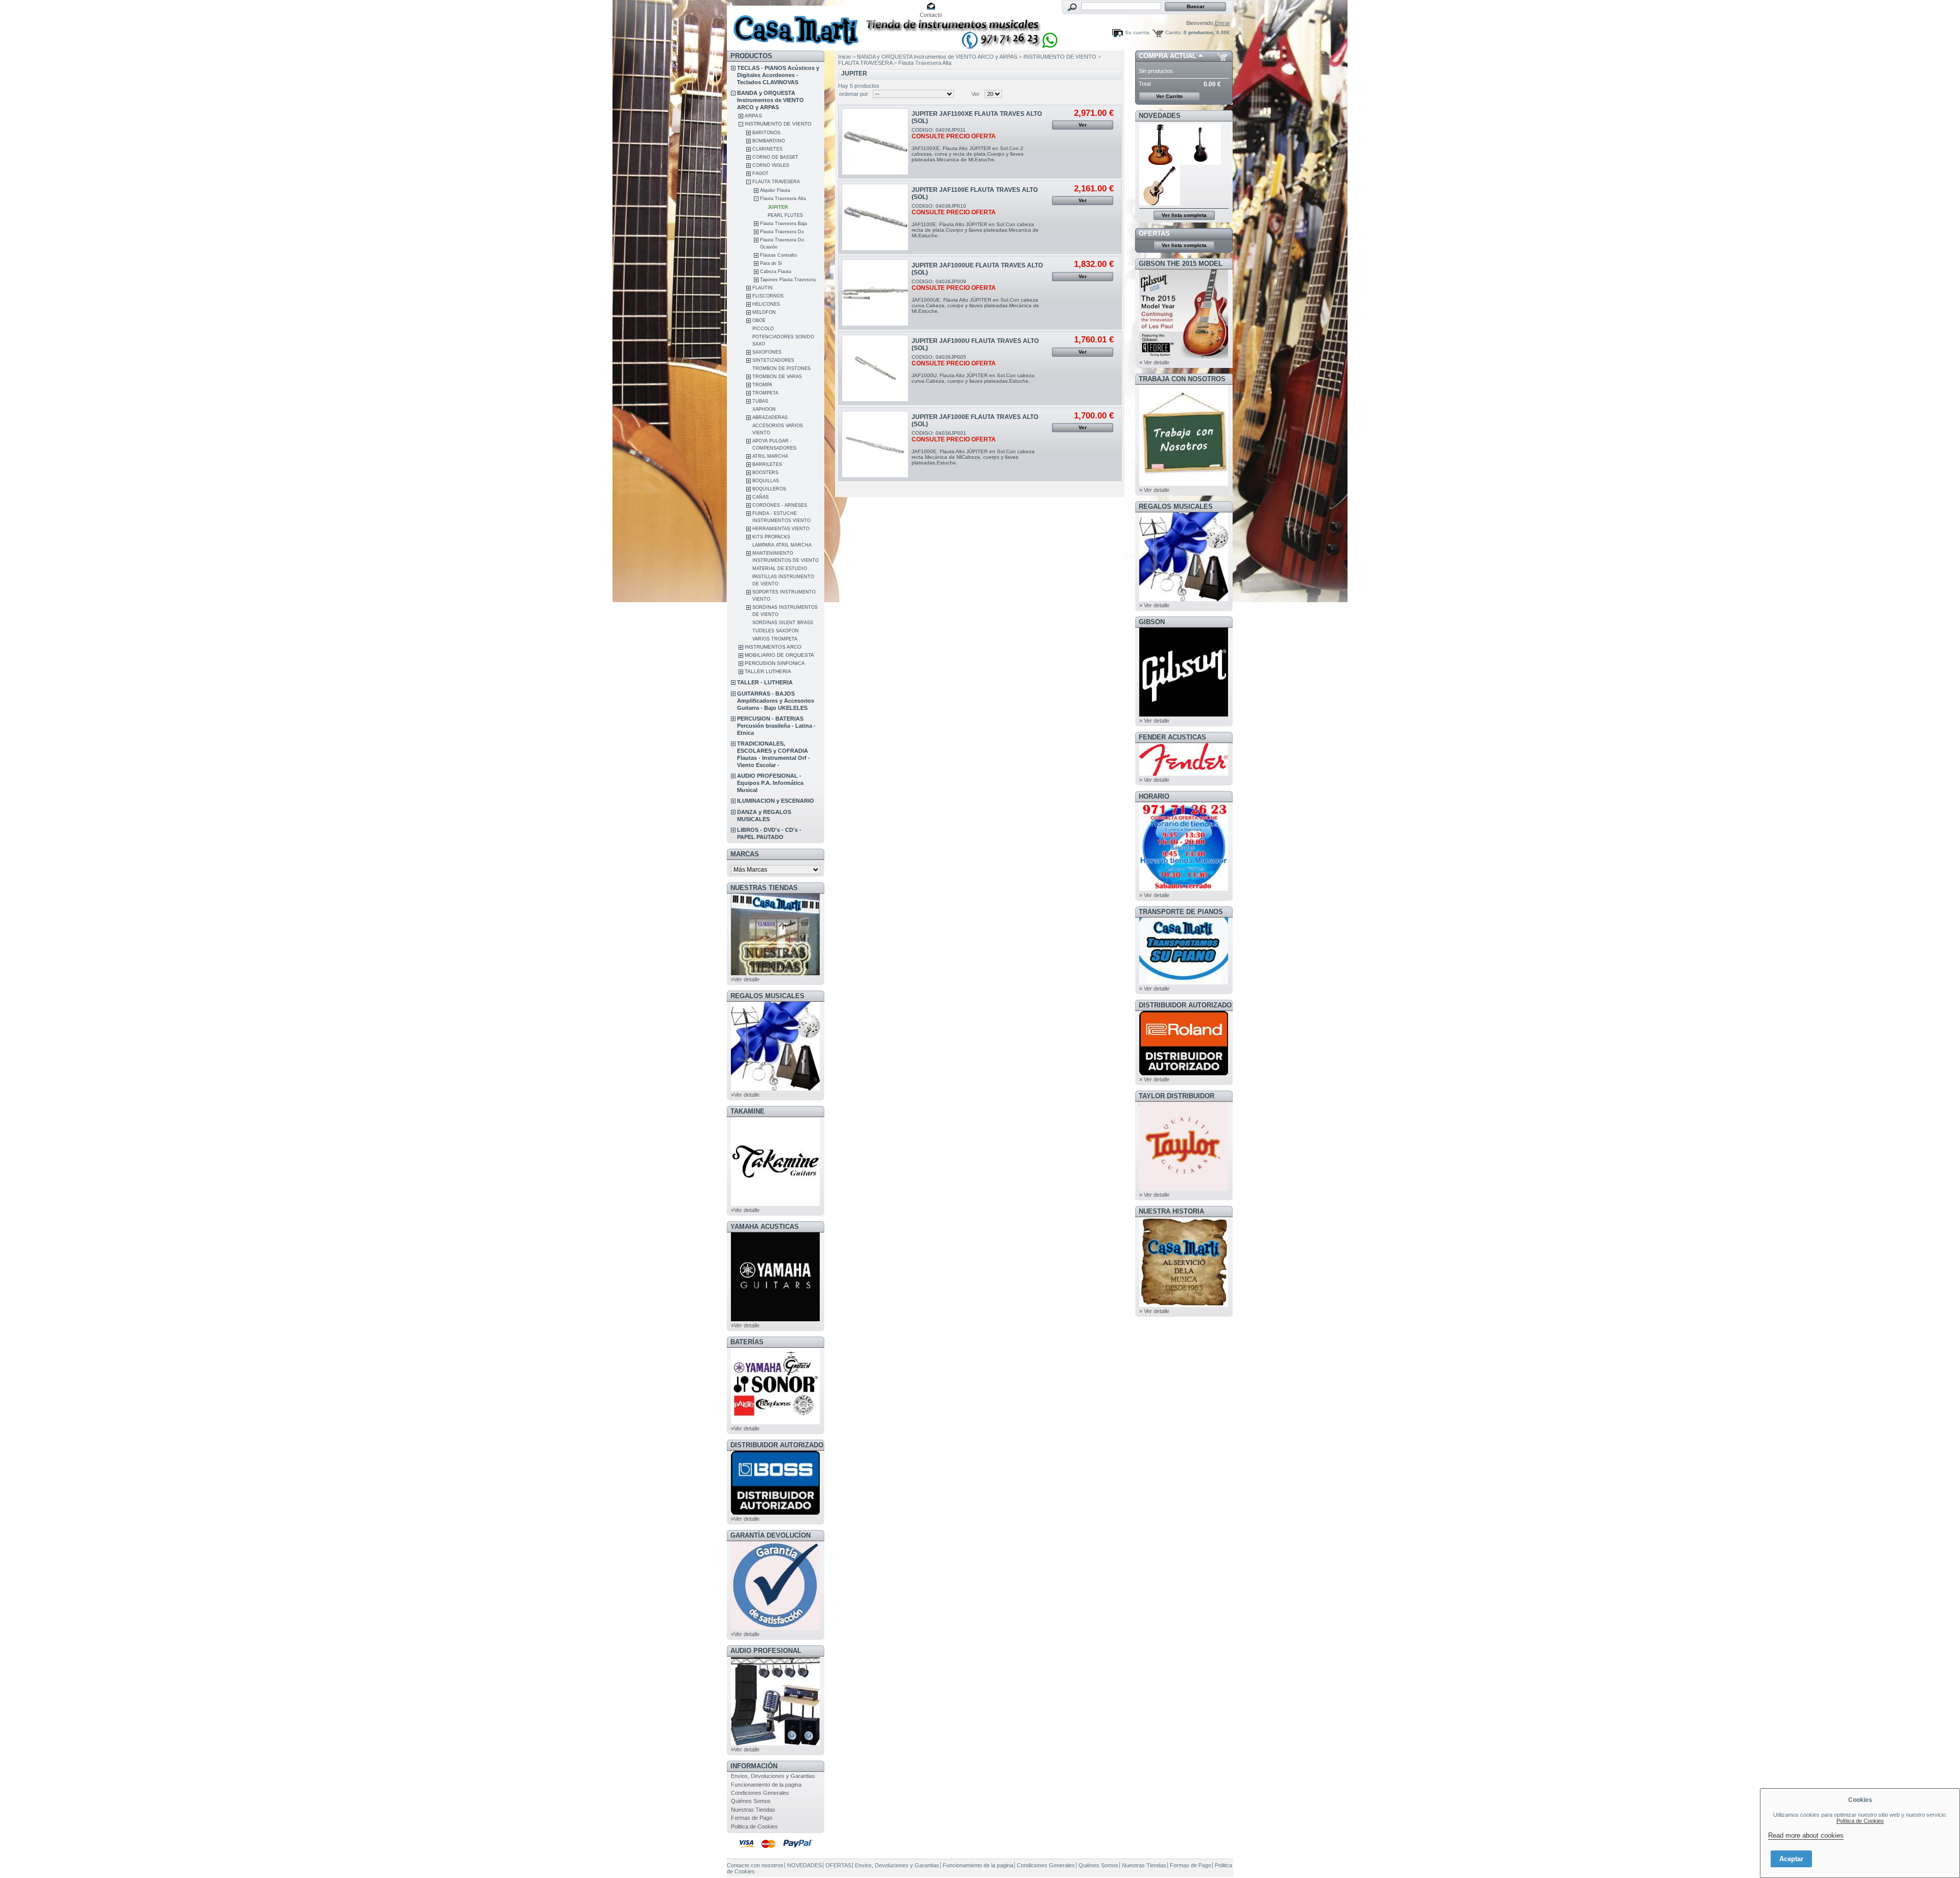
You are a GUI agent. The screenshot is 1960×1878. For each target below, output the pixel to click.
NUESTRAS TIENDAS (764, 888)
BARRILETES (767, 464)
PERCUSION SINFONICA (775, 663)
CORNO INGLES (771, 165)
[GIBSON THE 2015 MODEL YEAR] (1184, 356)
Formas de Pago (752, 1818)
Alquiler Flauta (775, 190)
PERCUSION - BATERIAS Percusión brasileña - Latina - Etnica (776, 726)
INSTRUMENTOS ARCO (773, 647)
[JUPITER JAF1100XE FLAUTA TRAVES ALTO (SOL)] (875, 142)
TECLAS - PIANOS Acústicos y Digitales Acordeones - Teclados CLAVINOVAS (778, 75)
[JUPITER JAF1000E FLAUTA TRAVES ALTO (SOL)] (875, 444)
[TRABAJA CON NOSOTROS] (1184, 484)
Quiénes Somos (751, 1801)
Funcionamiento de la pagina (766, 1785)
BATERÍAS (747, 1342)
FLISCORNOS (768, 296)
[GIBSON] (1184, 714)
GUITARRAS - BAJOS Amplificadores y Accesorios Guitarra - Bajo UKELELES (776, 701)
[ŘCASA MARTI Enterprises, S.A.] (794, 25)
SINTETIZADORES (773, 360)
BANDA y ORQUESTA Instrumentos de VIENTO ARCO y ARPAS (770, 100)
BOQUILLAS (766, 481)
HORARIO (1154, 796)
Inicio (844, 57)
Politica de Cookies (754, 1826)
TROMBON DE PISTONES (781, 368)
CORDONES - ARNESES (780, 505)
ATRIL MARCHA (770, 456)
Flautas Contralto (778, 255)
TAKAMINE (748, 1111)
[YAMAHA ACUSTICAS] (775, 1319)
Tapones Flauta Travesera (788, 280)
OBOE (759, 320)
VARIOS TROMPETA (775, 639)
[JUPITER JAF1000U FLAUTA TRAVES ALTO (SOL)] (875, 368)
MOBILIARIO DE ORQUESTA (779, 655)
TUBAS (760, 401)
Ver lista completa (1184, 215)
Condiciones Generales (760, 1793)
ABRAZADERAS (770, 417)
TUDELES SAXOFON (776, 631)
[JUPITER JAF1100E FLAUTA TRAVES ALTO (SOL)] (875, 217)
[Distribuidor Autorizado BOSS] (775, 1513)
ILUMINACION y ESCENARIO (776, 801)
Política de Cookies (1860, 1821)
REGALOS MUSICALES (767, 996)
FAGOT (761, 174)
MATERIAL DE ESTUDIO (780, 569)
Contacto (931, 15)
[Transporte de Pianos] (1184, 982)
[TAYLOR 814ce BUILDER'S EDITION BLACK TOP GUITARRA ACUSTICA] (1201, 163)
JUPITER (778, 207)
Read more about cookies (1806, 1835)
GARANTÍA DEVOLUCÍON (770, 1535)
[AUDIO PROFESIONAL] (775, 1743)
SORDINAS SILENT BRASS (783, 623)
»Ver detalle (745, 979)
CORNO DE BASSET (775, 157)
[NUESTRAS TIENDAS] (775, 973)
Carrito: (1174, 32)
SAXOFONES (767, 352)
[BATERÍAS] (775, 1422)
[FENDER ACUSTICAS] (1184, 774)
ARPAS (753, 116)
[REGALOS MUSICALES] (775, 1089)
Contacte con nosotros (755, 1865)
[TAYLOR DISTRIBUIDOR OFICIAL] (1184, 1189)
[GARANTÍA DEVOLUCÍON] (775, 1628)
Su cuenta (1137, 32)
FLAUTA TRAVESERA (776, 182)
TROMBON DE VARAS (777, 377)
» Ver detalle (1154, 362)
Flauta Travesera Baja (783, 224)
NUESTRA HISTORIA (1171, 1211)
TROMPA (762, 385)
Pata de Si (771, 263)
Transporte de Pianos (1181, 912)
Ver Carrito (1169, 96)
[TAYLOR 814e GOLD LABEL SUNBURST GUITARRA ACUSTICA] (1160, 163)
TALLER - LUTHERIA (765, 682)
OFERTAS (1154, 233)
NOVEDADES (1160, 116)
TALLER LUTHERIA (768, 671)
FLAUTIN (763, 288)
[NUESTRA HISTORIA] (1184, 1305)
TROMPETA (765, 393)
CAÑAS (761, 497)
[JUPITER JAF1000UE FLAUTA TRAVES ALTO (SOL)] (875, 293)
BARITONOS (766, 133)
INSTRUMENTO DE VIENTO (778, 124)
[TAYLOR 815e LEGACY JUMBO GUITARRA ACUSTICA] (1160, 204)
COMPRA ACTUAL (1168, 56)
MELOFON (764, 312)
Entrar (1222, 23)
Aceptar (1791, 1859)
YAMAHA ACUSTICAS (765, 1227)
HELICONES (766, 304)
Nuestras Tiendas (753, 1810)
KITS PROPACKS (771, 537)
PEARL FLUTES (785, 215)
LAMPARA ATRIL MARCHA (782, 545)
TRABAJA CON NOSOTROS (1182, 379)
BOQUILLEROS (769, 489)
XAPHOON (764, 409)
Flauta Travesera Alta (783, 199)
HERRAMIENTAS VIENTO (781, 529)
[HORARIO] (1184, 889)
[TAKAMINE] (775, 1204)
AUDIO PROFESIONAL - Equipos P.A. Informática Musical (770, 783)
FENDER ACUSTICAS (1172, 737)
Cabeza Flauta (776, 271)
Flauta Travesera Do (782, 232)
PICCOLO (763, 329)
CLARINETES (767, 149)
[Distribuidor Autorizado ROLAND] (1184, 1073)
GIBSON (1152, 622)
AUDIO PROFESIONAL (766, 1651)
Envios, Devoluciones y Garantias (773, 1776)
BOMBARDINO (769, 141)
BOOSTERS (765, 473)
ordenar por (854, 94)
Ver (975, 94)
